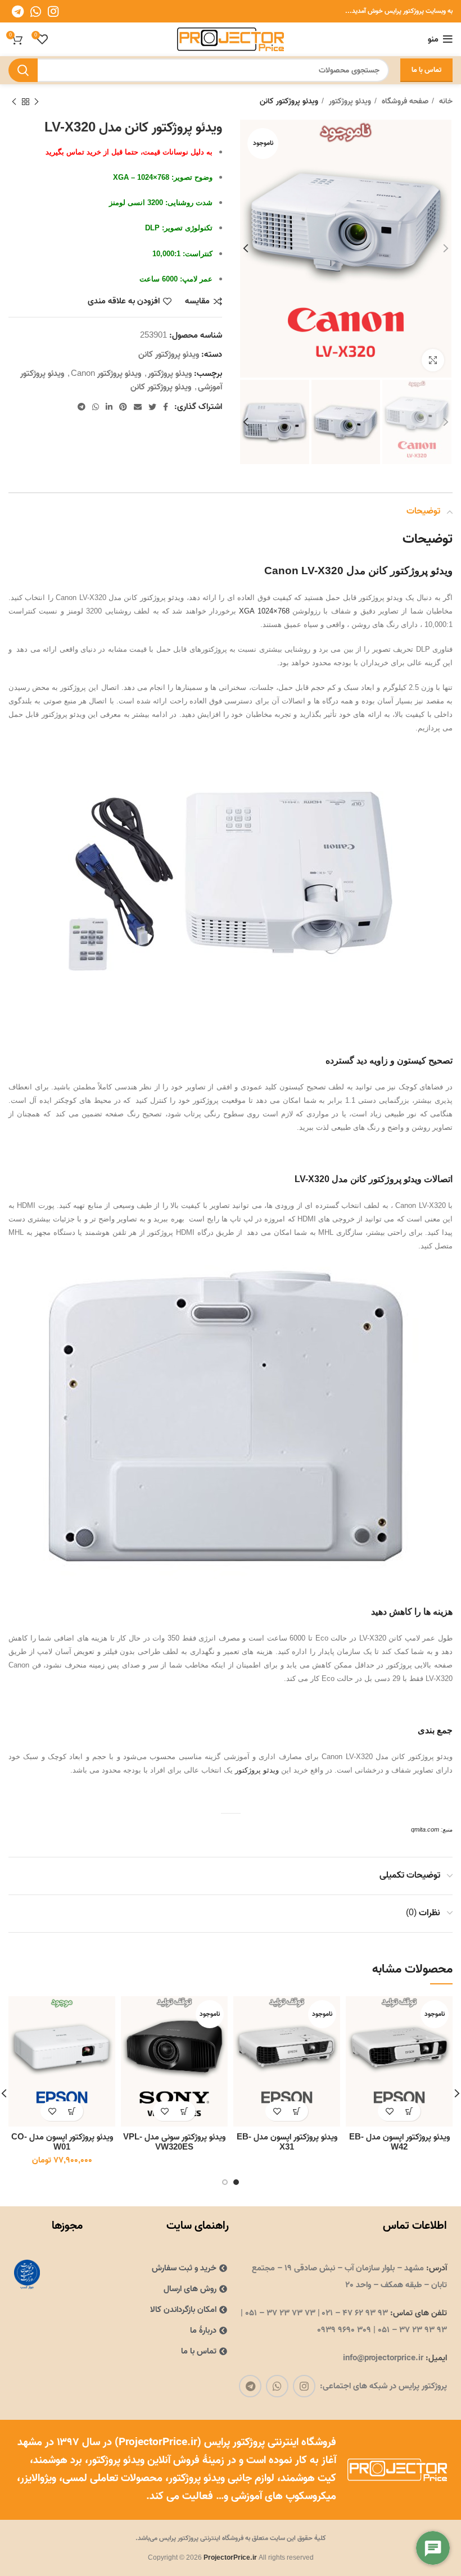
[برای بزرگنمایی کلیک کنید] (433, 360)
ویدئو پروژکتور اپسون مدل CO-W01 (62, 2142)
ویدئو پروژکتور (349, 102)
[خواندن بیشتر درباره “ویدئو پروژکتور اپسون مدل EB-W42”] (409, 2111)
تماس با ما (426, 70)
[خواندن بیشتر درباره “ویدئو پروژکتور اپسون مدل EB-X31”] (297, 2111)
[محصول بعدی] (14, 102)
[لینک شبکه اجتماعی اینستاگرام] (53, 11)
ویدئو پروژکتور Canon (106, 374)
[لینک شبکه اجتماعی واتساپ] (36, 11)
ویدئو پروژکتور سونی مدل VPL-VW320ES (174, 2142)
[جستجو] (23, 70)
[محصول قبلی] (37, 102)
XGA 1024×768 (264, 611)
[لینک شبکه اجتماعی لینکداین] (109, 407)
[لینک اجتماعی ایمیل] (138, 407)
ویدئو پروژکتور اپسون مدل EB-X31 (287, 2142)
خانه (445, 102)
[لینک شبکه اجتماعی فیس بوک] (166, 407)
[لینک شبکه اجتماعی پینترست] (123, 407)
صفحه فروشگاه (404, 102)
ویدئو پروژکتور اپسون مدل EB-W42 (399, 2142)
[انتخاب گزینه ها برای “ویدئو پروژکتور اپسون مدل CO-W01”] (72, 2111)
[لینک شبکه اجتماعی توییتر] (152, 407)
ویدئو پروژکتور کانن (289, 102)
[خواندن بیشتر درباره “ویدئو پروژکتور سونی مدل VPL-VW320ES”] (184, 2111)
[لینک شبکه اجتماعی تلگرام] (18, 11)
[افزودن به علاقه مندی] (389, 2111)
